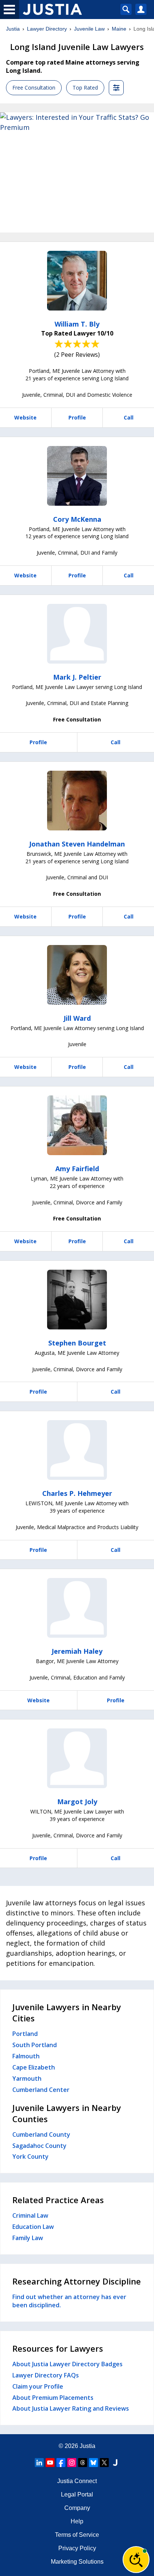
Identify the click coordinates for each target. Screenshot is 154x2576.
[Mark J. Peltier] (77, 634)
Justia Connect (77, 2481)
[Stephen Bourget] (77, 1300)
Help (77, 2521)
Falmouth (26, 2056)
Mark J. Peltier (77, 677)
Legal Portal (77, 2494)
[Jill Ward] (77, 975)
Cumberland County (41, 2134)
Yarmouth (27, 2078)
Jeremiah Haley (77, 1651)
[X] (104, 2463)
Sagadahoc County (39, 2146)
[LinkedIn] (39, 2463)
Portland (25, 2034)
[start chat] (136, 2560)
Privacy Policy (77, 2548)
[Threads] (83, 2463)
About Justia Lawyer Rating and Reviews (71, 2408)
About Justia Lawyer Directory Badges (67, 2364)
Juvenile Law (89, 29)
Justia (13, 29)
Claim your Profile (38, 2386)
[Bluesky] (93, 2463)
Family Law (28, 2238)
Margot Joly (77, 1802)
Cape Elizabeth (34, 2067)
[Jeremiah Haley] (77, 1608)
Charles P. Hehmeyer (77, 1493)
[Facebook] (61, 2463)
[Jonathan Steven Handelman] (77, 801)
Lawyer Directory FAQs (46, 2375)
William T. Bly (77, 324)
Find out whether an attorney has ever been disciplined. (69, 2301)
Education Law (33, 2227)
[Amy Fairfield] (77, 1125)
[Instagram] (72, 2463)
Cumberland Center (41, 2090)
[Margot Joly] (77, 1758)
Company (77, 2508)
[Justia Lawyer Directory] (115, 2463)
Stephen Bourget (77, 1343)
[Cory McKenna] (77, 476)
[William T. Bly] (77, 281)
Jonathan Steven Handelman (77, 844)
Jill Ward (77, 1018)
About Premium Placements (53, 2398)
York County (30, 2156)
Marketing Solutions (77, 2562)
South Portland (35, 2045)
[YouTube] (50, 2463)
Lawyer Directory (47, 29)
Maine (119, 29)
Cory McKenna (77, 519)
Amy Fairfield (77, 1169)
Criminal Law (30, 2215)
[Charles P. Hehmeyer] (77, 1450)
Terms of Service (77, 2535)
